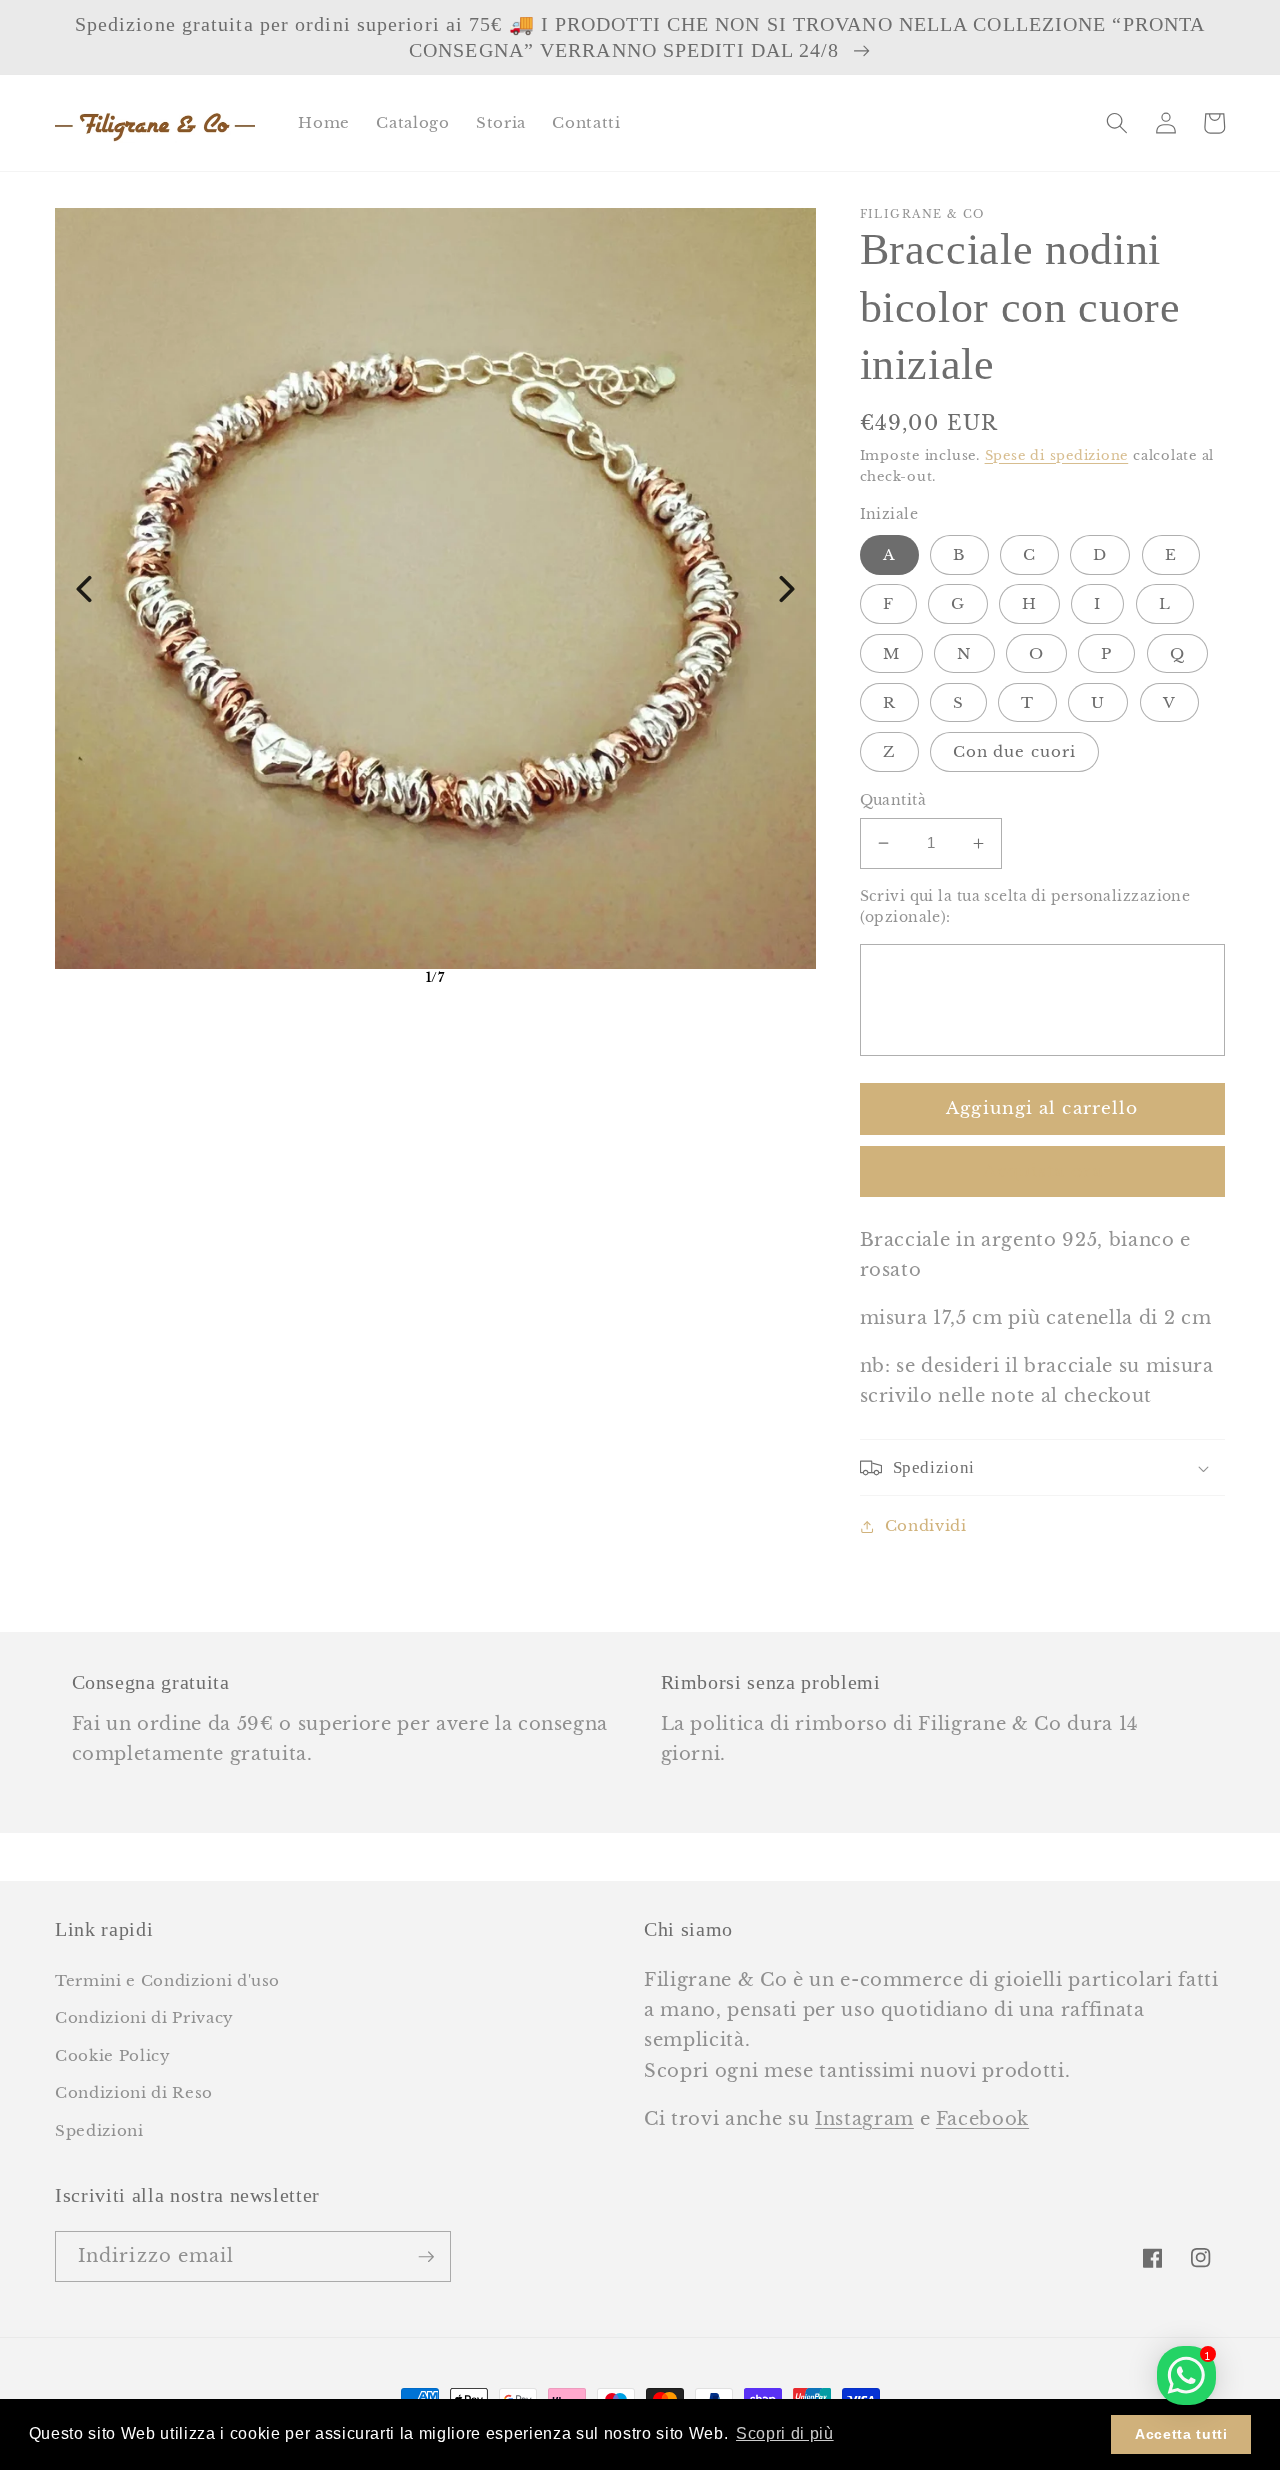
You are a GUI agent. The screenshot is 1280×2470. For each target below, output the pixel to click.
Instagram (864, 2119)
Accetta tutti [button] (1181, 2434)
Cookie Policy (113, 2055)
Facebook (982, 2119)
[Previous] (84, 589)
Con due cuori (1014, 751)
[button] (1117, 123)
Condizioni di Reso (134, 2092)
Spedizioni (99, 2130)
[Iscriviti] (426, 2257)
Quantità (893, 800)
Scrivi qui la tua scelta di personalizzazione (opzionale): (1025, 906)
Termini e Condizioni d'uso (167, 1980)
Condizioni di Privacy (144, 2017)
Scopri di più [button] (785, 2433)
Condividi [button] (926, 1525)
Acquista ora (1042, 1171)
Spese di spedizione (1057, 455)
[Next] (787, 589)
